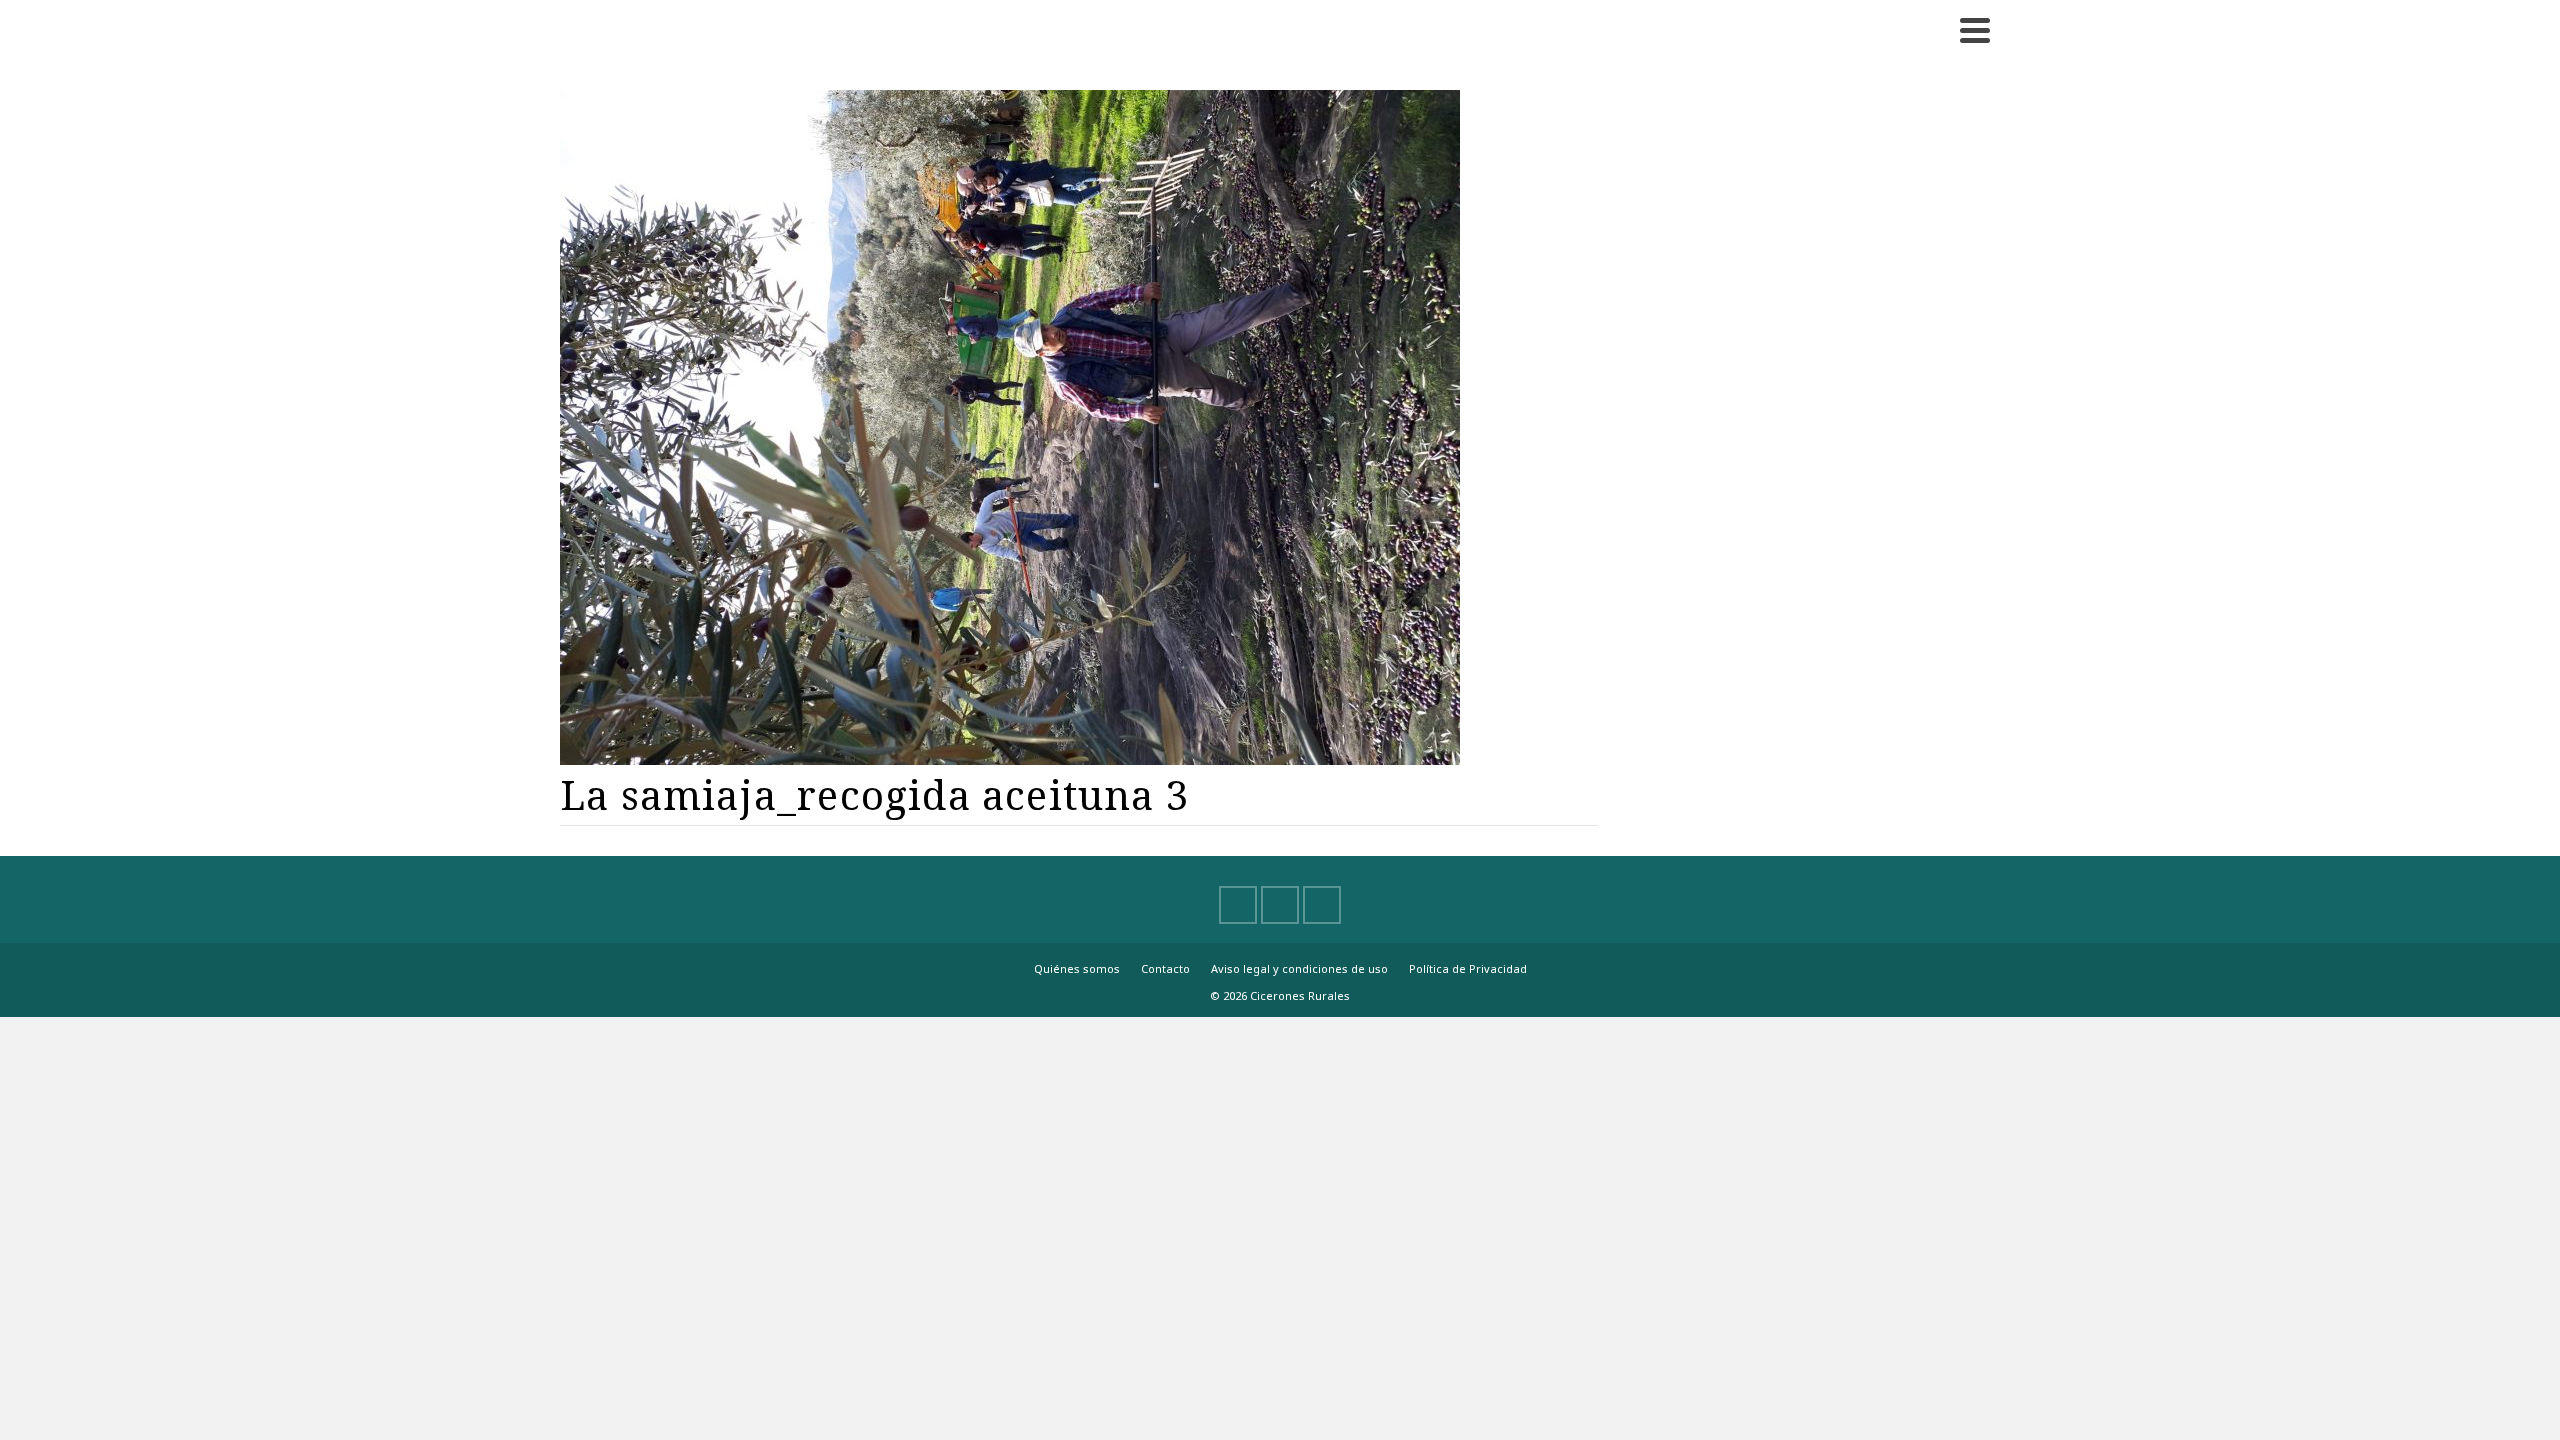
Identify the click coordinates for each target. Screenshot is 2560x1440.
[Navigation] (1975, 30)
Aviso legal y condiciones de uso (1299, 968)
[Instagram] (1322, 905)
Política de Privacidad (1468, 968)
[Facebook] (1238, 905)
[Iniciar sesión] (1930, 30)
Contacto (1165, 968)
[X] (1280, 905)
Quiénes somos (1077, 968)
